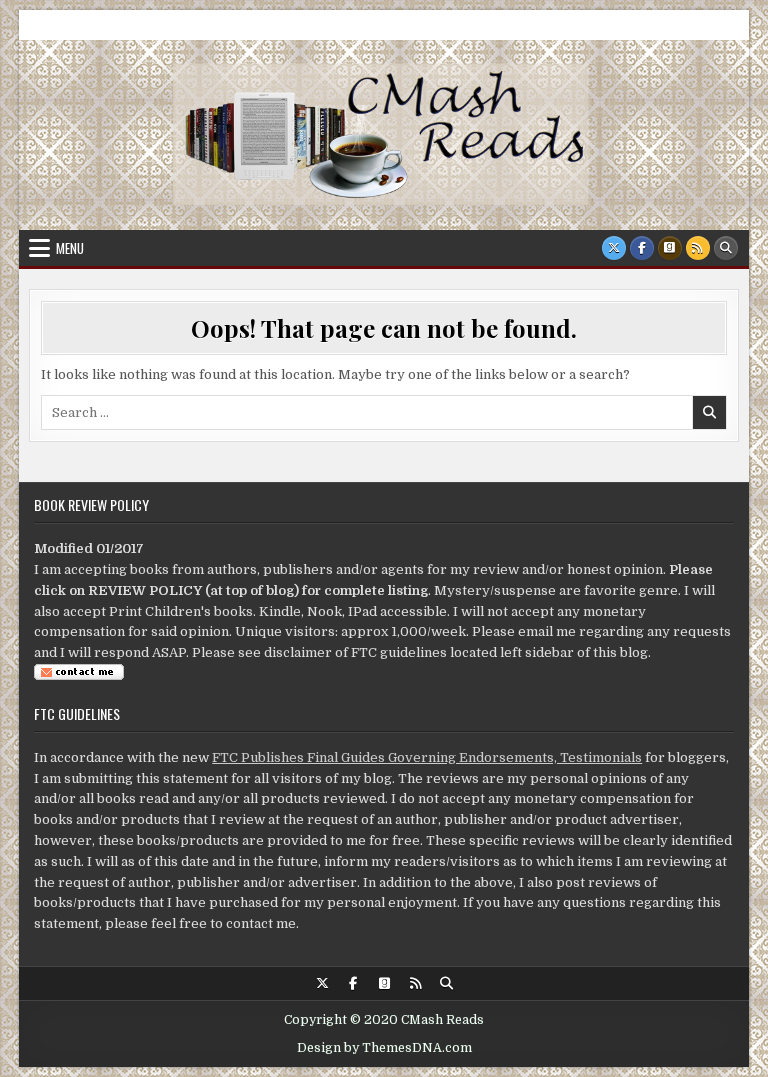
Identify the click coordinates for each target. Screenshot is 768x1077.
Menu (70, 248)
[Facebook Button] (642, 248)
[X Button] (614, 248)
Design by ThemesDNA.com (384, 1048)
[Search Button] (726, 248)
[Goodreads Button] (670, 248)
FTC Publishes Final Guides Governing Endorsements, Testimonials (427, 757)
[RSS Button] (698, 248)
